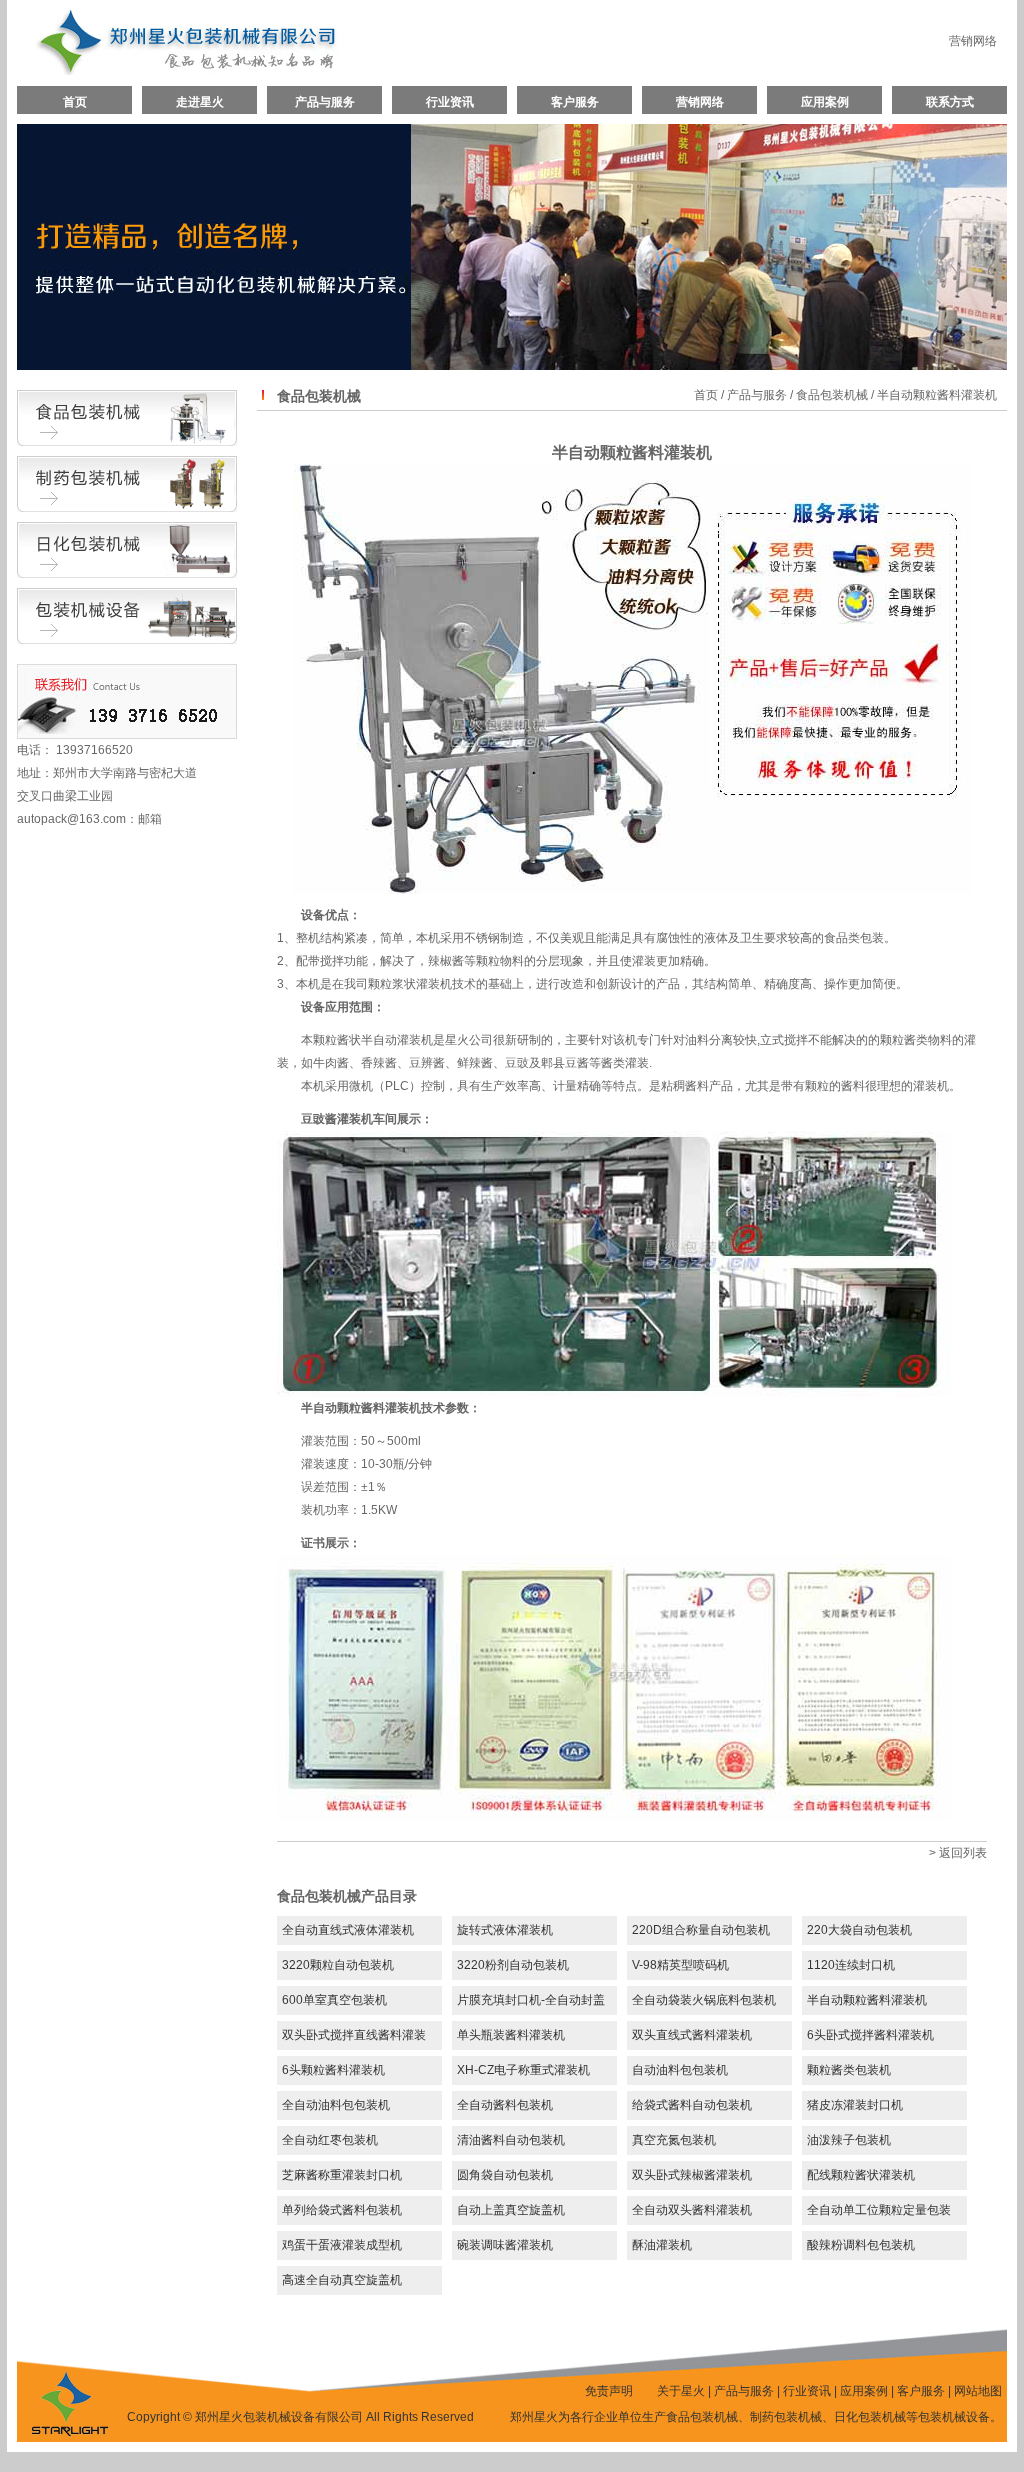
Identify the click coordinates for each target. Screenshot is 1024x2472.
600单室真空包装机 (334, 2000)
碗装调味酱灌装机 (505, 2245)
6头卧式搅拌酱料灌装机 (870, 2035)
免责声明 (609, 2391)
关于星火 (681, 2391)
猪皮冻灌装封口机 (855, 2105)
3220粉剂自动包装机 (513, 1965)
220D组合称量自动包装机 (701, 1930)
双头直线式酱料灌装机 (692, 2035)
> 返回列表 (958, 1853)
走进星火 (200, 102)
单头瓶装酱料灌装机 (511, 2035)
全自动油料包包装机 (336, 2105)
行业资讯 (450, 102)
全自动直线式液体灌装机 (348, 1930)
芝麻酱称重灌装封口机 (342, 2175)
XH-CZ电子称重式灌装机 (523, 2070)
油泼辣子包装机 (849, 2140)
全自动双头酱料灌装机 (692, 2210)
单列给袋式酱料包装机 (342, 2210)
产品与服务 (325, 102)
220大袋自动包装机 (859, 1930)
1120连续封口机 (851, 1965)
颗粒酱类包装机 (849, 2070)
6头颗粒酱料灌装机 (333, 2070)
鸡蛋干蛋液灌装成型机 (342, 2245)
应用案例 (825, 102)
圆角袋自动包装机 (505, 2175)
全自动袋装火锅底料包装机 (704, 2000)
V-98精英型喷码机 (680, 1965)
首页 (75, 102)
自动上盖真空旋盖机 (511, 2210)
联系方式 (950, 102)
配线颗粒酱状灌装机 (861, 2175)
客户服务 (575, 102)
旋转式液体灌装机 (505, 1930)
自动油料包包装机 (680, 2070)
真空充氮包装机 (674, 2140)
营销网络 (973, 41)
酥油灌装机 (662, 2245)
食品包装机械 (832, 395)
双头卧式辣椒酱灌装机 (692, 2175)
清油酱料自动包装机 (511, 2140)
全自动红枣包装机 (330, 2140)
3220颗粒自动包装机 (338, 1965)
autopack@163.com (71, 819)
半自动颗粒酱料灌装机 (867, 2000)
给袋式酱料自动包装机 (692, 2105)
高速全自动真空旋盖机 (342, 2280)
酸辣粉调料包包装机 (861, 2245)
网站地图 (978, 2391)
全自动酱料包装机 (505, 2105)
